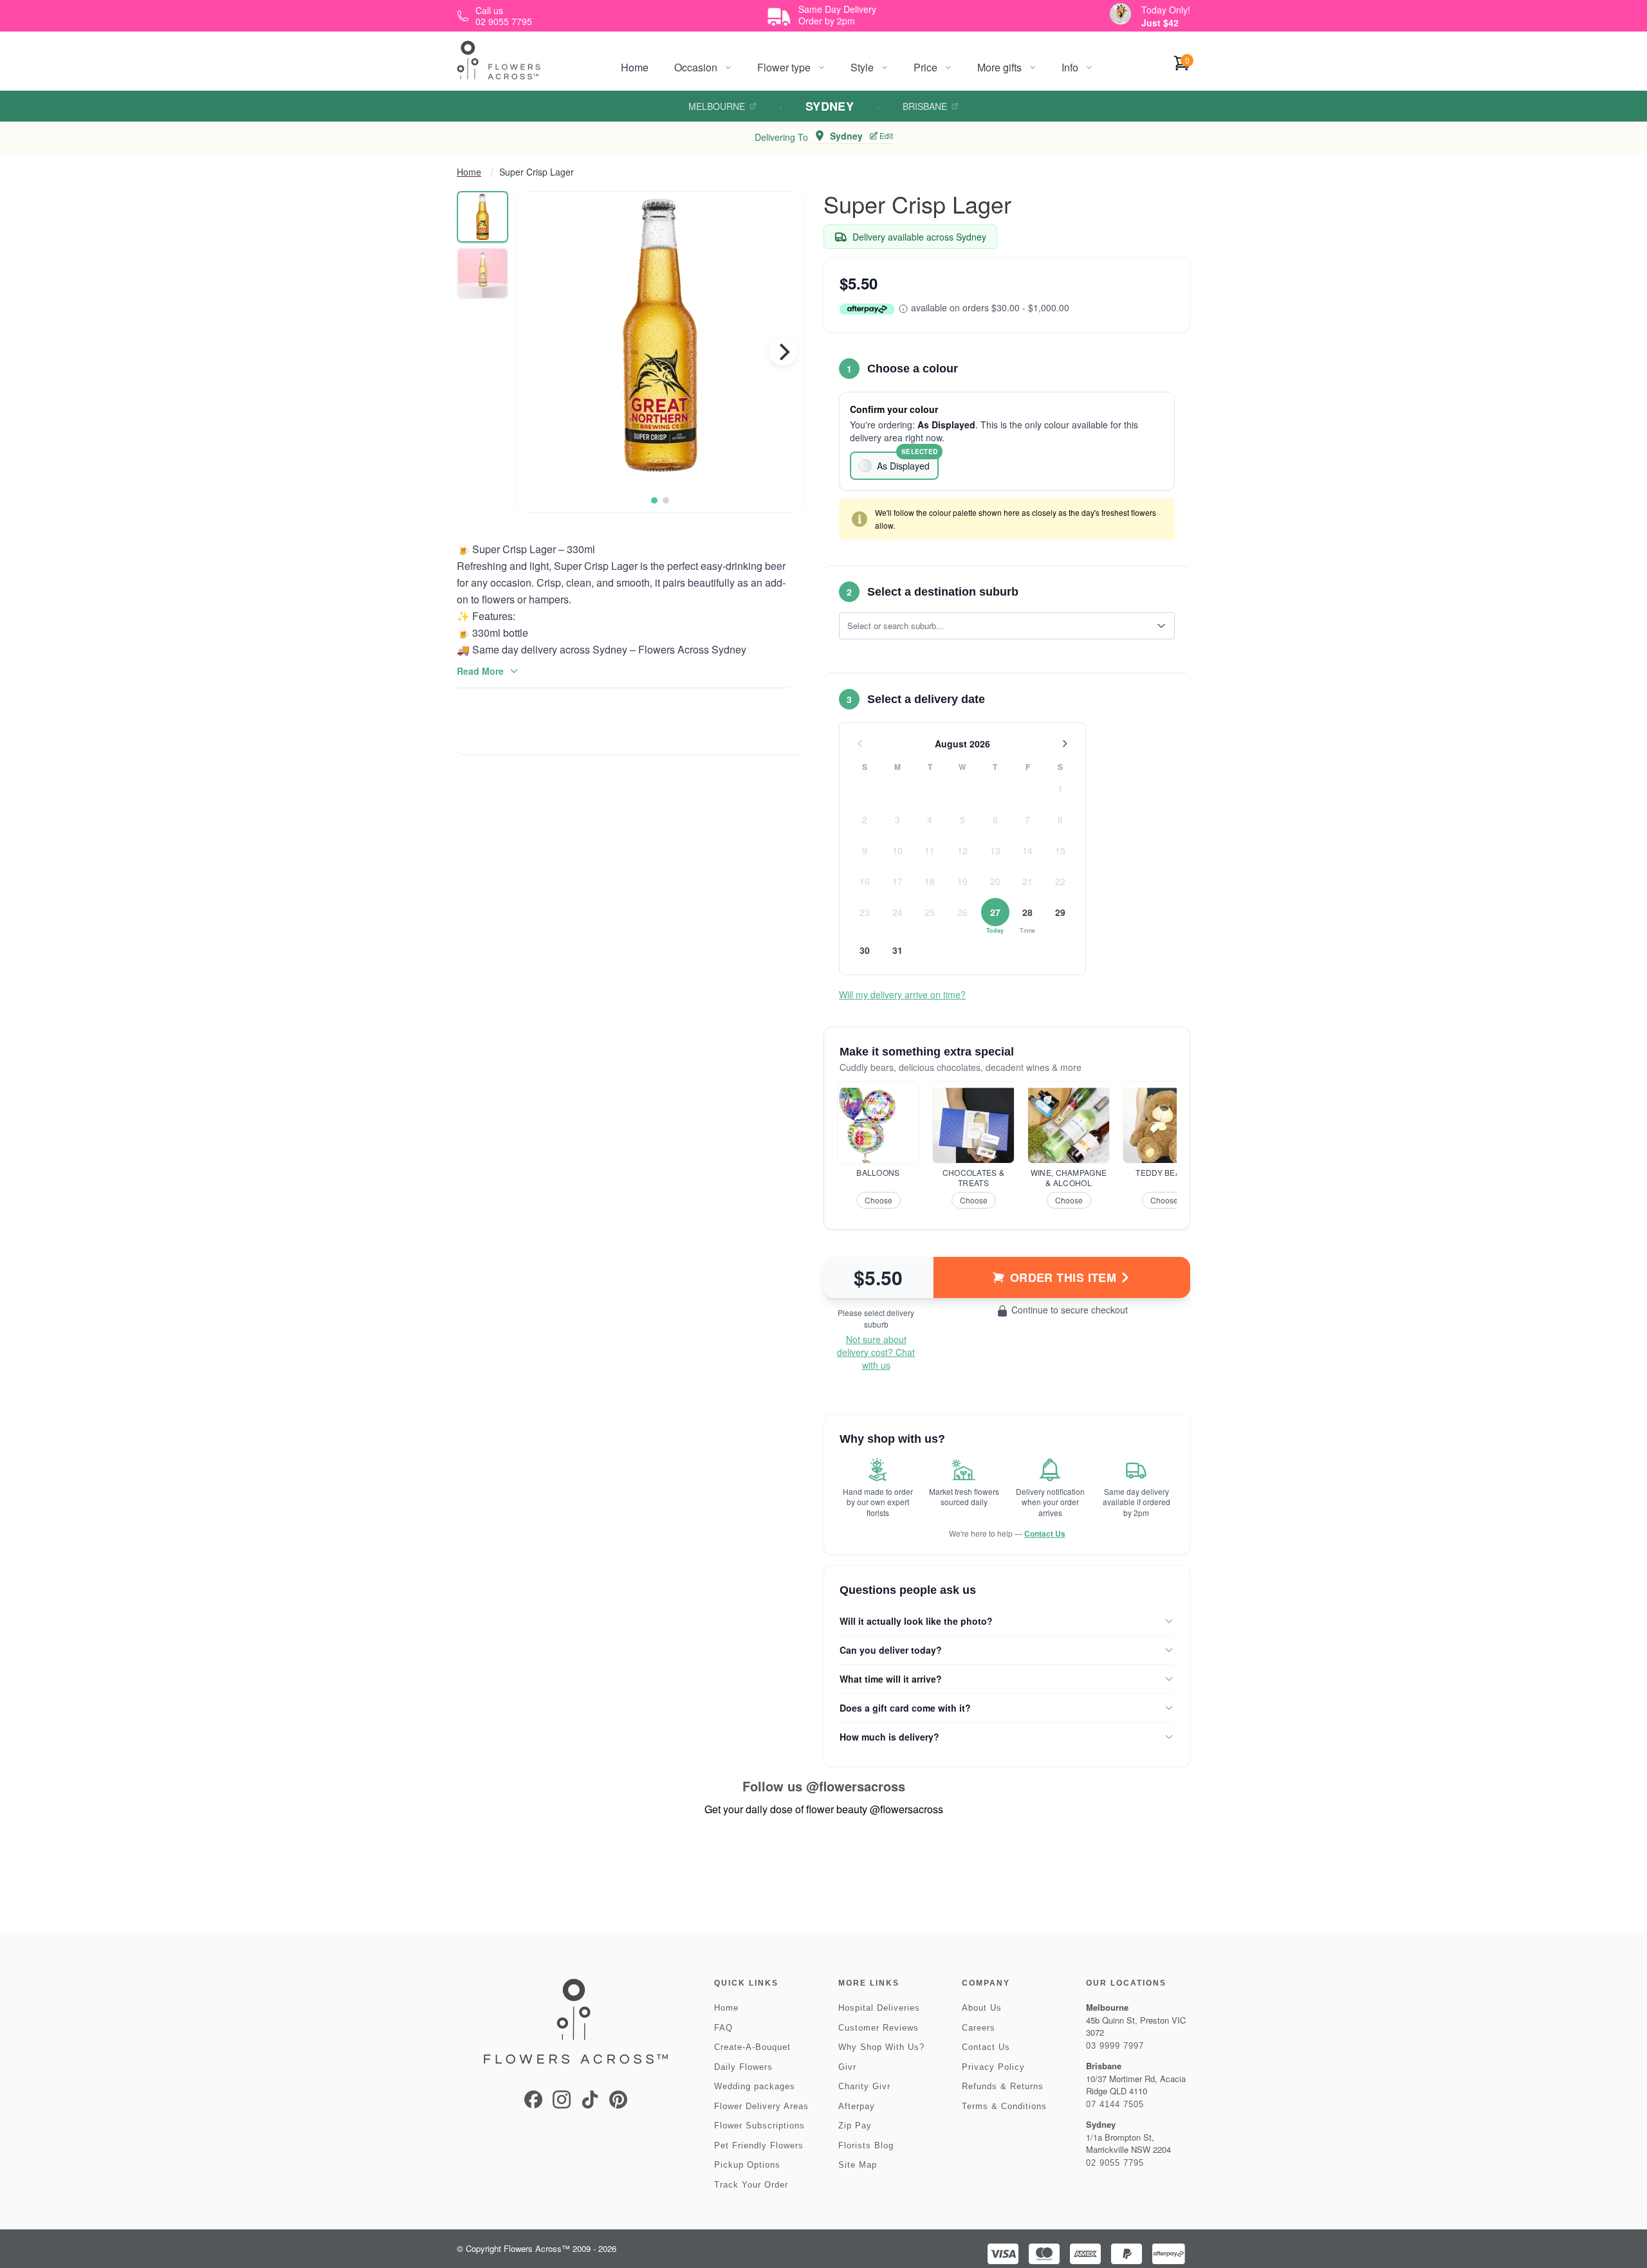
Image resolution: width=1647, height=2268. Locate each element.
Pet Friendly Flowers (759, 2145)
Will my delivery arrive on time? (902, 994)
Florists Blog (866, 2145)
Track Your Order (751, 2185)
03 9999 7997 (1115, 2046)
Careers (979, 2028)
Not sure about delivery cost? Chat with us (876, 1352)
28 (1027, 912)
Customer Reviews (879, 2028)
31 (897, 950)
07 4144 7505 (1115, 2104)
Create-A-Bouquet (752, 2047)
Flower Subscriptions (759, 2126)
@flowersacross (856, 1786)
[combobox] (998, 626)
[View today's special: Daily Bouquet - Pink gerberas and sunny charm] (1120, 14)
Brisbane (925, 106)
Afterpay (857, 2106)
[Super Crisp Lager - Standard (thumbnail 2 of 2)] (483, 273)
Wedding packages (755, 2086)
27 (995, 912)
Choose (879, 1200)
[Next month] (1065, 744)
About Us (982, 2008)
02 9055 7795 (1115, 2163)
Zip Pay (855, 2126)
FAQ (723, 2028)
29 (1060, 912)
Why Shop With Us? (881, 2047)
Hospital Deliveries (879, 2008)
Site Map (858, 2165)
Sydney (830, 106)
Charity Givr (864, 2086)
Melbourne (717, 106)
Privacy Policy (993, 2067)
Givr (847, 2067)
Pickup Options (747, 2165)
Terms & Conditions (1004, 2106)
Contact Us (1045, 1533)
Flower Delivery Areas (761, 2106)
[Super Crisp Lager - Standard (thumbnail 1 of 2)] (483, 217)
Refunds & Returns (1003, 2086)
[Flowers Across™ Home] (499, 60)
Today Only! (1166, 10)
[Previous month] (860, 744)
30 (865, 950)
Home (635, 67)
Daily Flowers (743, 2067)
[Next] (783, 352)
